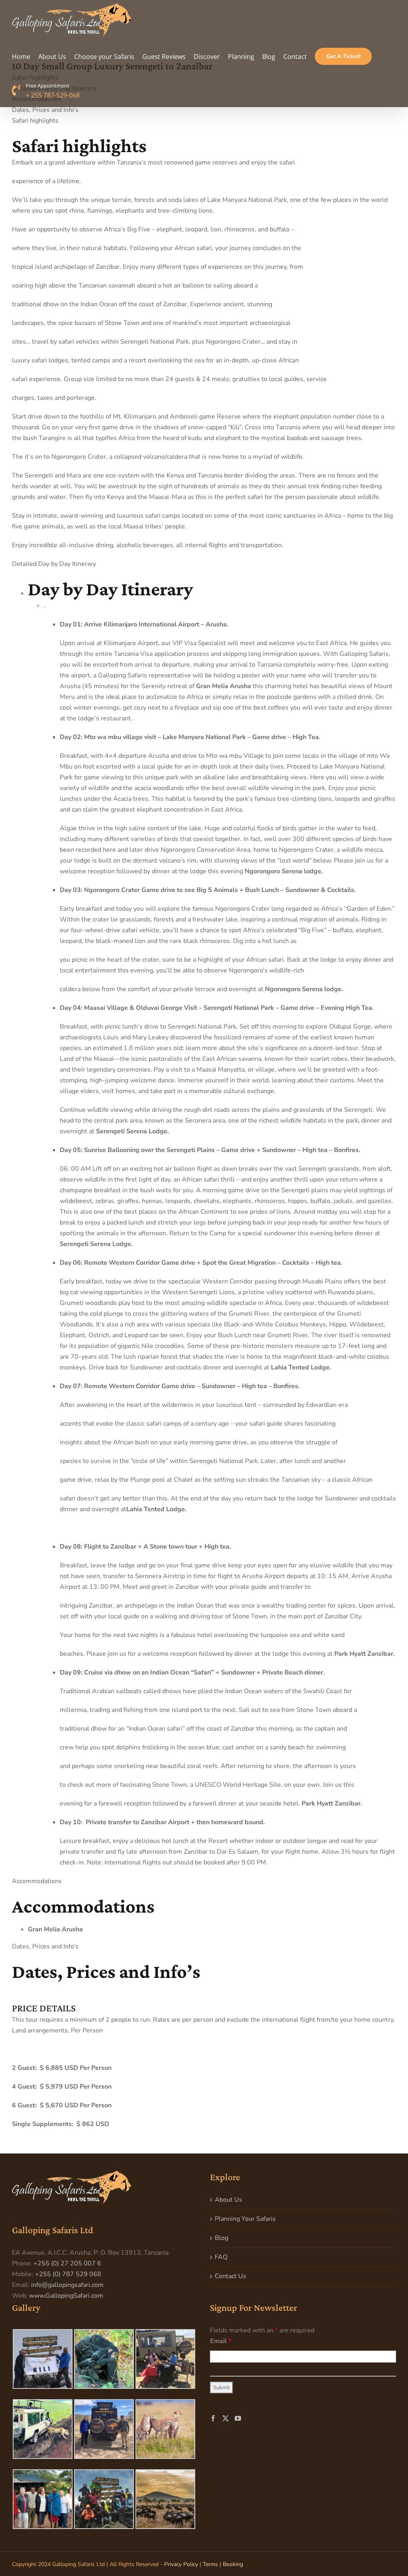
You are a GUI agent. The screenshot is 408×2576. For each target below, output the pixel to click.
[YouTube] (238, 2418)
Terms (210, 2564)
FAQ (221, 2257)
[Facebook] (213, 2418)
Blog (222, 2238)
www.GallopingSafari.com (66, 2296)
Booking (233, 2564)
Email (221, 2341)
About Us (229, 2200)
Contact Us (230, 2276)
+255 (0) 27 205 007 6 (67, 2263)
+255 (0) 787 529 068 (68, 2274)
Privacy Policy (181, 2564)
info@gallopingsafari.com (67, 2285)
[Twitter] (226, 2418)
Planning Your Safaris (245, 2219)
